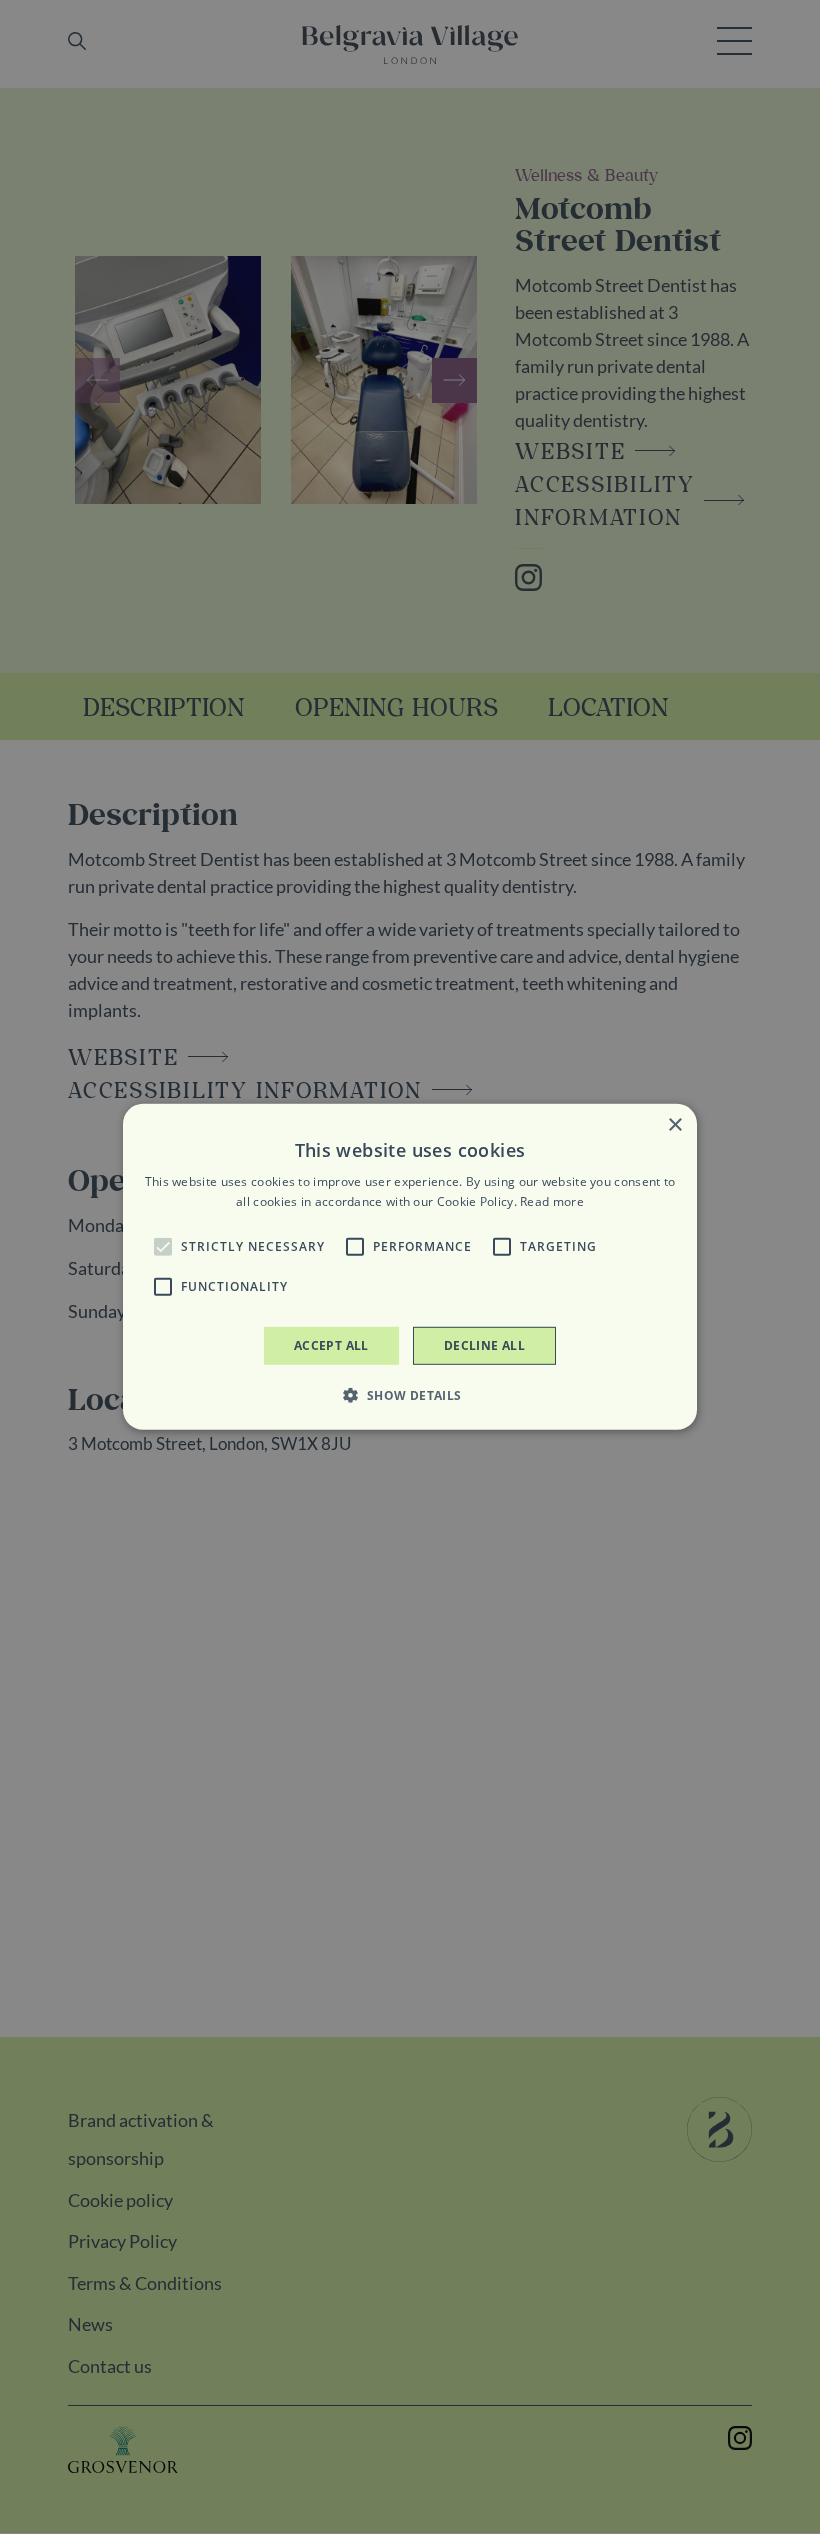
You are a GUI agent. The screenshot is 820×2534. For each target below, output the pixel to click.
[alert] (410, 1267)
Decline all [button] (484, 1345)
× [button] (674, 1125)
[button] (163, 1247)
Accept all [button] (331, 1345)
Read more (552, 1201)
